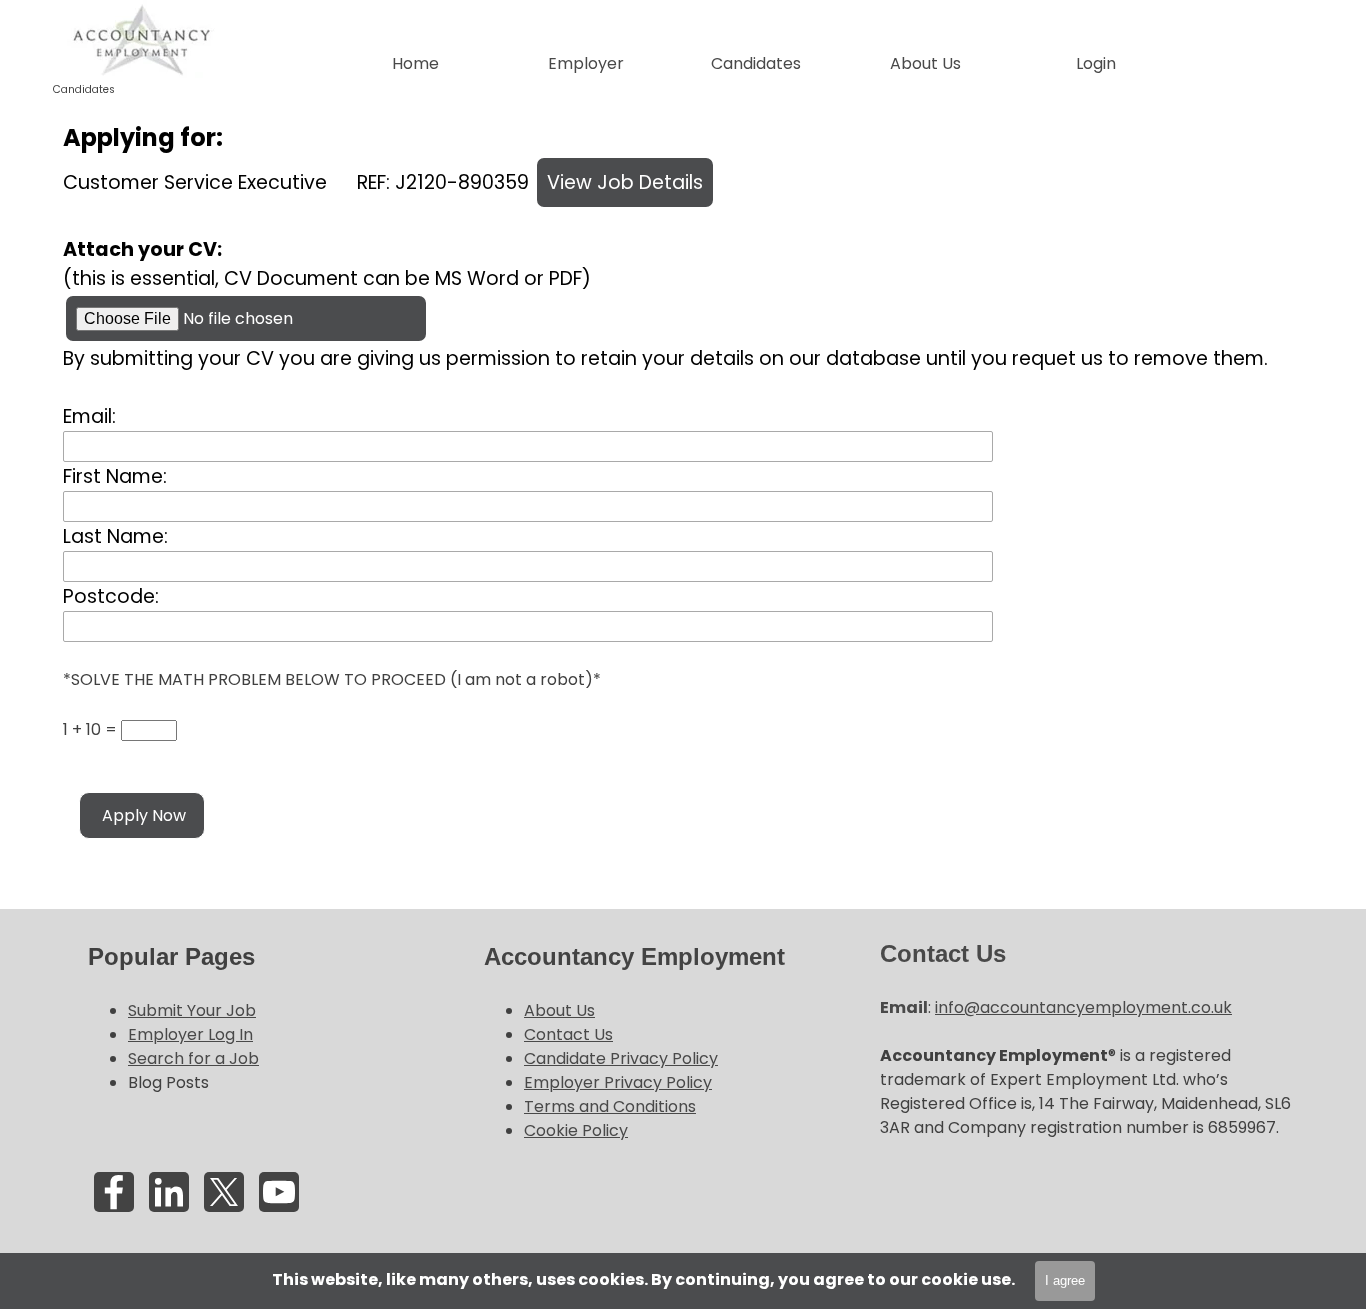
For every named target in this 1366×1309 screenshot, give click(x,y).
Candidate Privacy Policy (621, 1058)
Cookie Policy (576, 1130)
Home (415, 63)
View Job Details (625, 182)
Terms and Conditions (610, 1106)
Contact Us (568, 1034)
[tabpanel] (270, 1017)
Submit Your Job (192, 1010)
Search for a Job (193, 1058)
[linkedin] (169, 1192)
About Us (559, 1010)
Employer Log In (190, 1034)
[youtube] (279, 1192)
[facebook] (114, 1192)
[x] (224, 1192)
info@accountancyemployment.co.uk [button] (1083, 1007)
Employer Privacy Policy (618, 1082)
